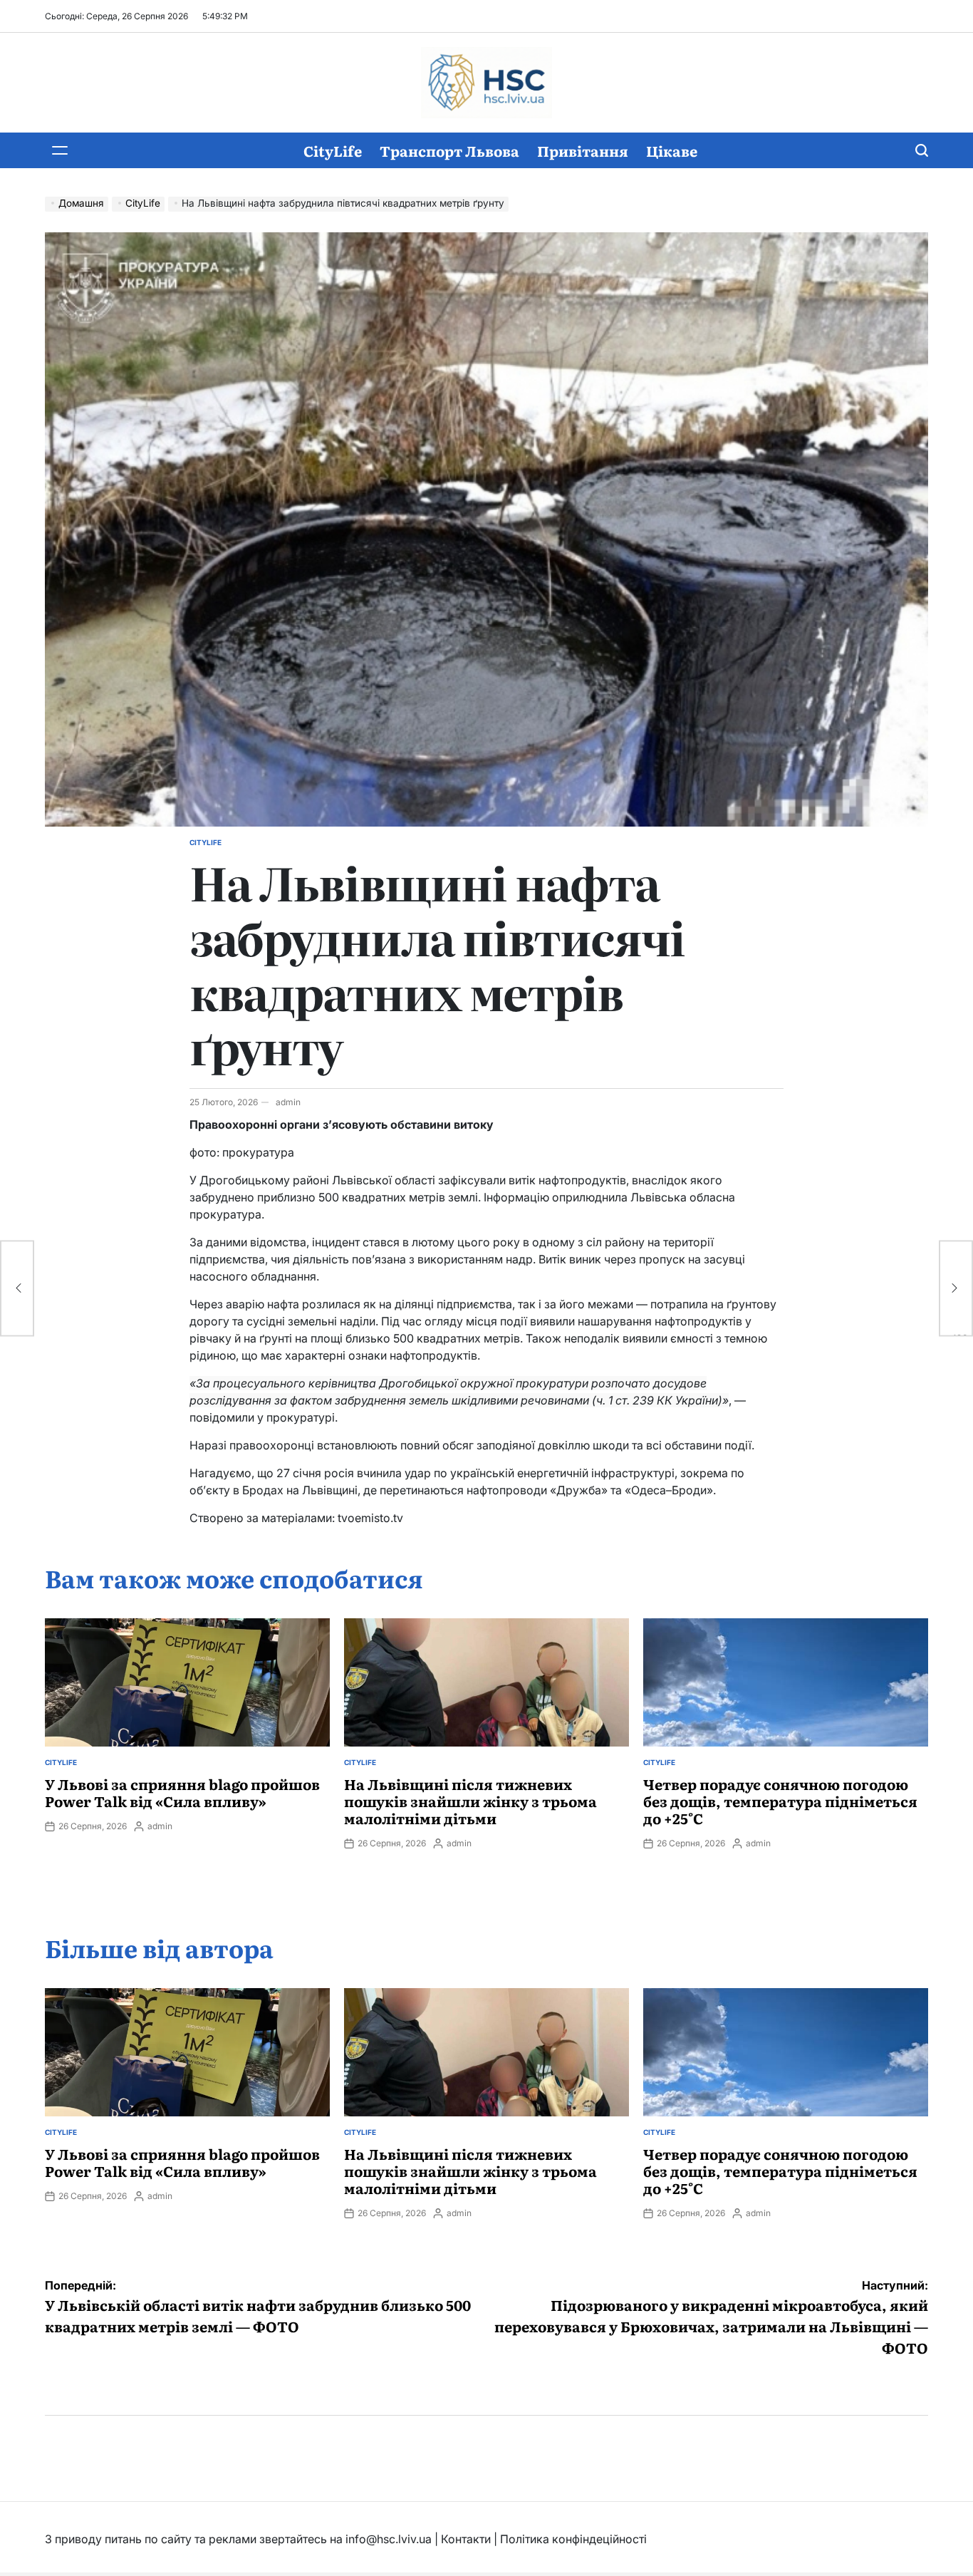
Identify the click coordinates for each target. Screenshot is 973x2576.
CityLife (333, 150)
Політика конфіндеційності (573, 2539)
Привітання (583, 150)
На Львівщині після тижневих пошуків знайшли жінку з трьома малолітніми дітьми (470, 1801)
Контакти (466, 2539)
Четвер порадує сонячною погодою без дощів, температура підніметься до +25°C (780, 1801)
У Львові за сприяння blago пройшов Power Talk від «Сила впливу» (182, 1792)
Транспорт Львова (449, 150)
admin (288, 1102)
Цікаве (672, 150)
